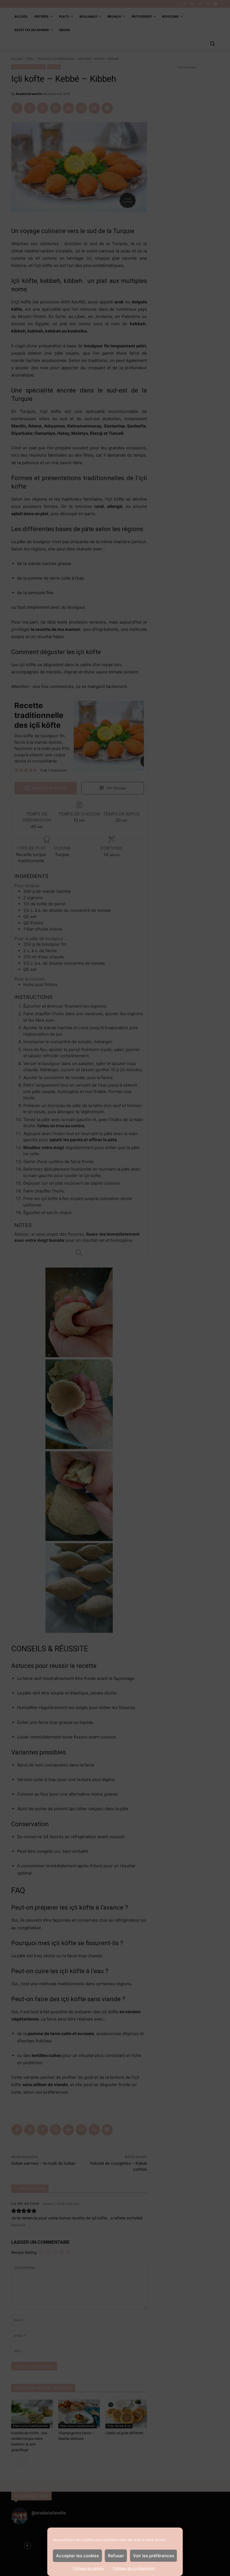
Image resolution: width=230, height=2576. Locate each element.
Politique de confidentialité (134, 2568)
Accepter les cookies (78, 2556)
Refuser (116, 2556)
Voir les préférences (154, 2556)
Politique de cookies (88, 2568)
